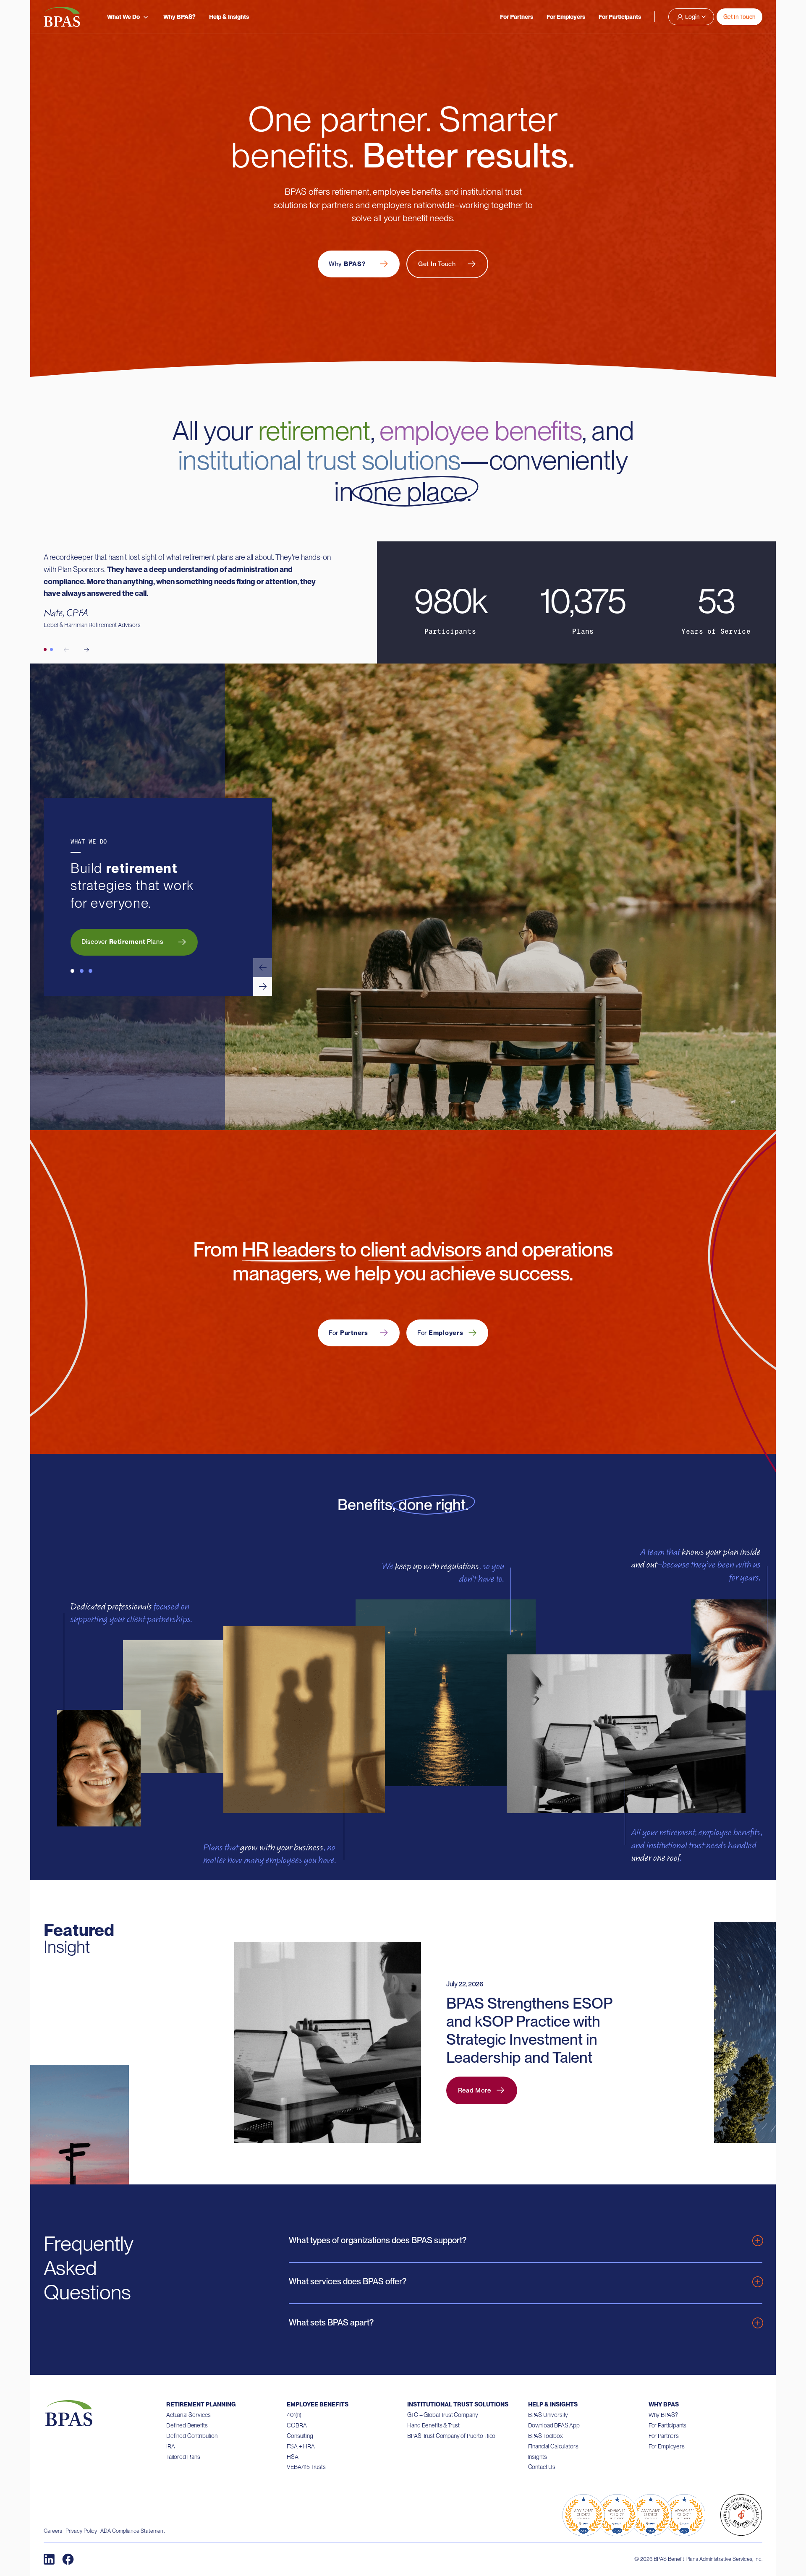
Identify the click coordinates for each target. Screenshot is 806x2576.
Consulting (300, 2436)
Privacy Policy (81, 2531)
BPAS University (548, 2415)
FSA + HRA (301, 2446)
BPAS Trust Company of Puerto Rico (451, 2436)
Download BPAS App (554, 2425)
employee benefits (481, 431)
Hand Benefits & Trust (433, 2425)
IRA (171, 2446)
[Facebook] (68, 2559)
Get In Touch (739, 17)
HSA (293, 2457)
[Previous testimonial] (66, 650)
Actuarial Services (188, 2415)
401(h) (294, 2415)
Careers (53, 2531)
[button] (263, 968)
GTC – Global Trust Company (442, 2415)
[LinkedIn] (49, 2559)
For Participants (620, 17)
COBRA (297, 2425)
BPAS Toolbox (546, 2436)
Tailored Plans (183, 2457)
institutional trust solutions (319, 460)
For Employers (566, 17)
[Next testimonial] (86, 650)
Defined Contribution (192, 2436)
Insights (538, 2457)
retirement (314, 431)
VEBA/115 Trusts (306, 2467)
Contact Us (542, 2467)
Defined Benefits (187, 2425)
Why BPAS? (179, 17)
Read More (475, 2090)
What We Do (123, 17)
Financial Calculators (553, 2446)
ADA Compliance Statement (133, 2531)
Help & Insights (229, 17)
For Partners (517, 17)
